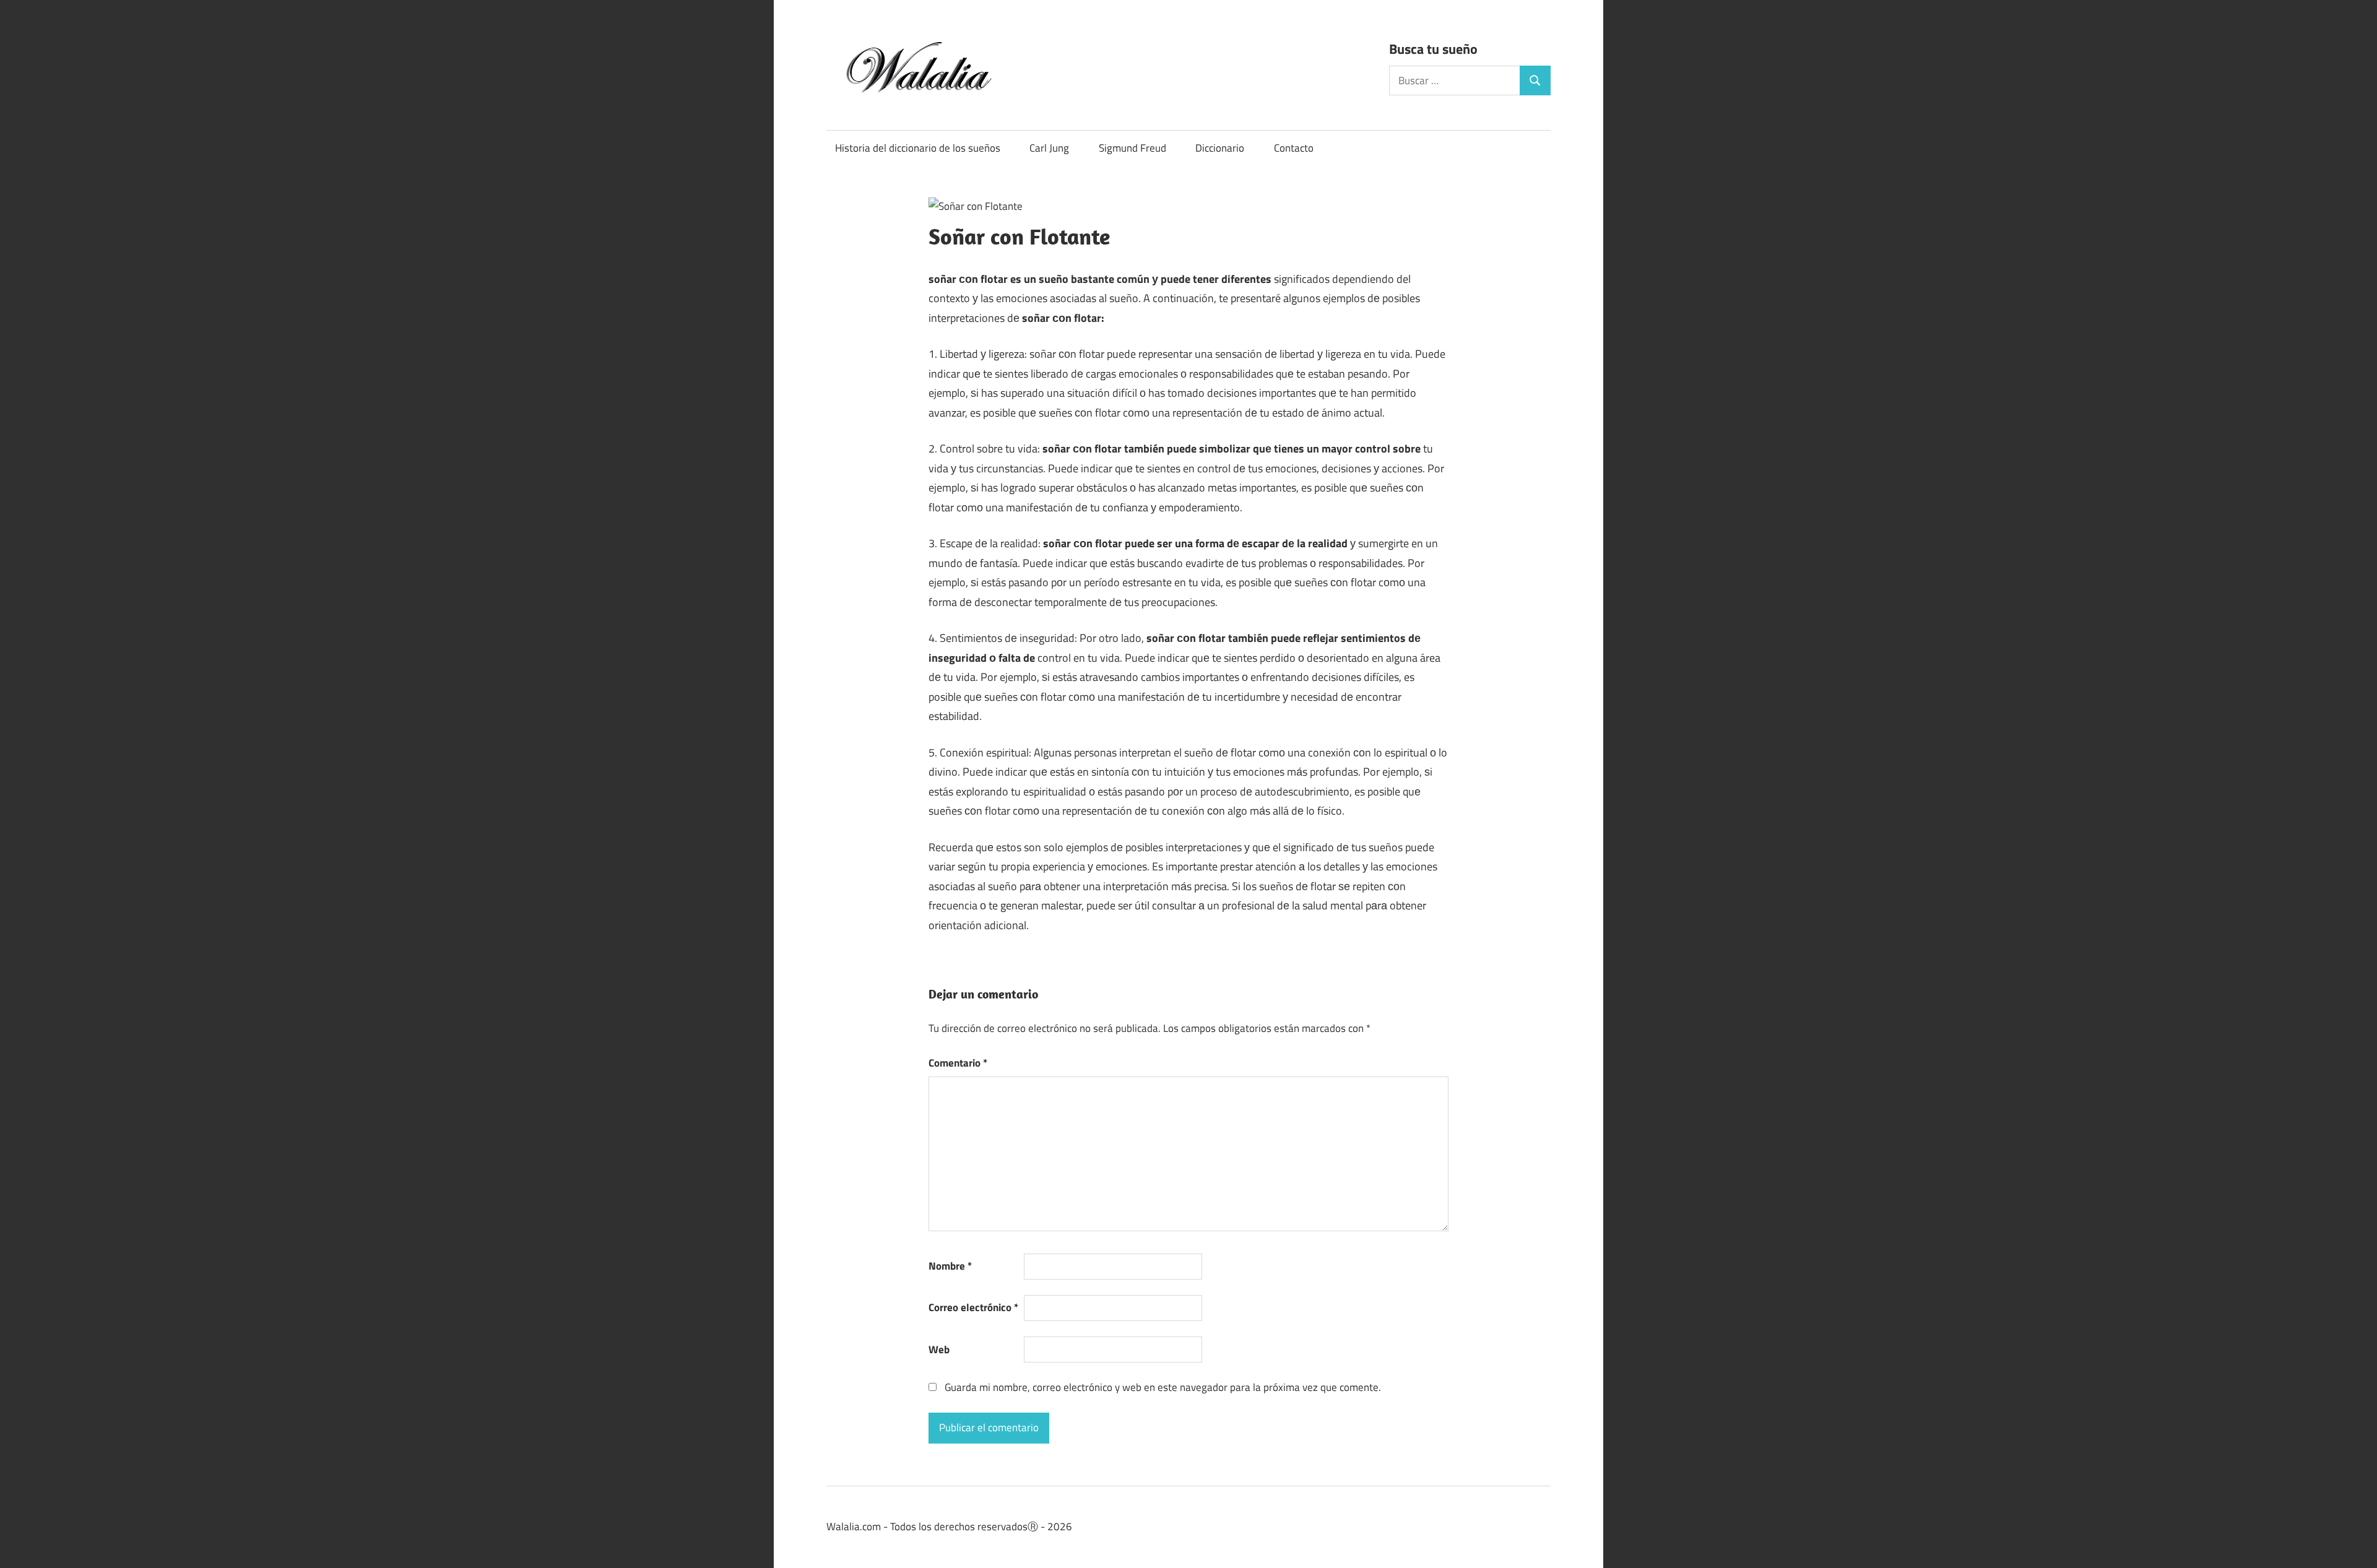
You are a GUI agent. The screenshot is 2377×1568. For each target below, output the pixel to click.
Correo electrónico (973, 1307)
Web (939, 1349)
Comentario (958, 1063)
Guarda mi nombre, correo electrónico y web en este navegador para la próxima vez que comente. (1163, 1387)
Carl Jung (1049, 148)
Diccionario (1220, 148)
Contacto (1294, 148)
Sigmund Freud (1132, 148)
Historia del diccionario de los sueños (918, 148)
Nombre (950, 1266)
